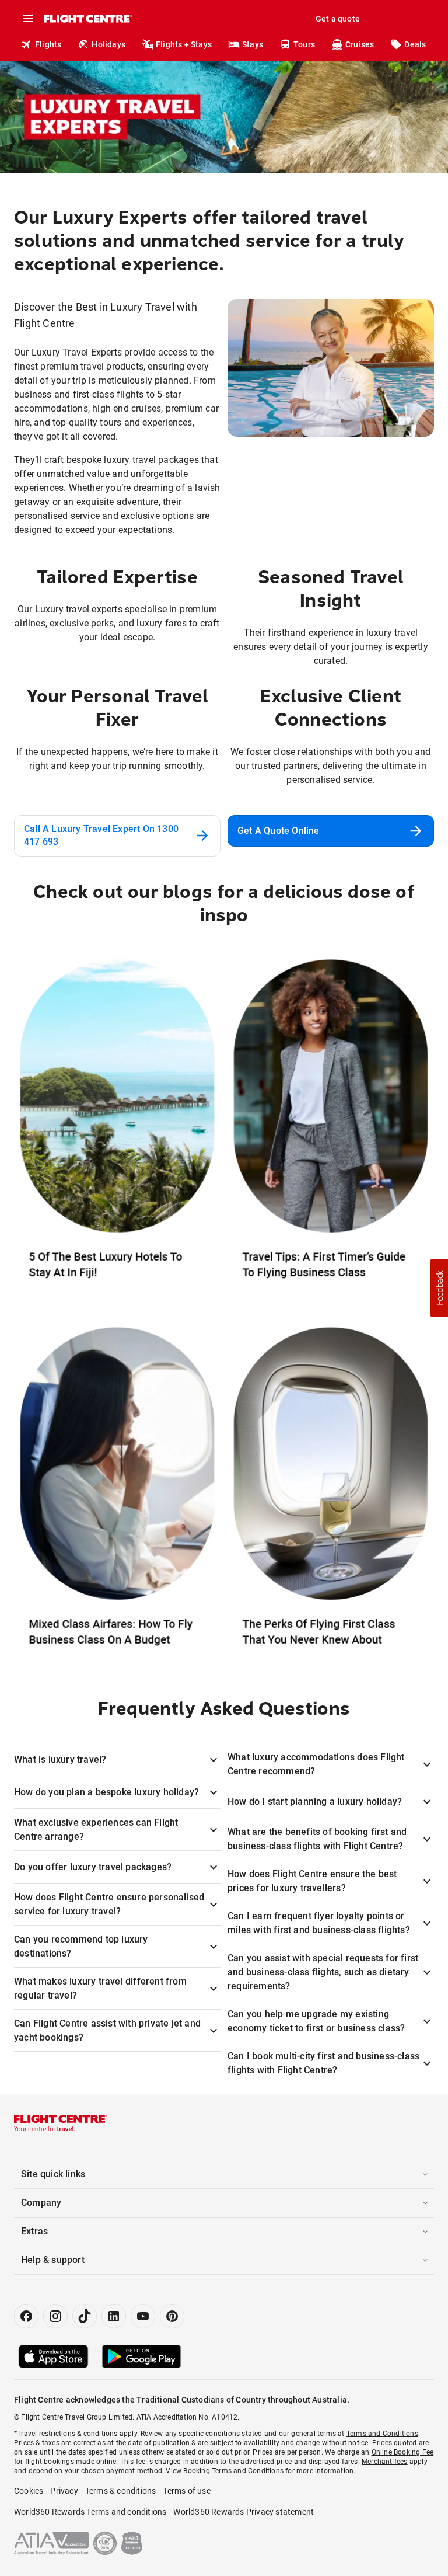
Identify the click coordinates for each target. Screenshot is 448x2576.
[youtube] (143, 2316)
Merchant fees (385, 2462)
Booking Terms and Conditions (233, 2471)
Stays (253, 44)
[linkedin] (114, 2316)
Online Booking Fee (403, 2452)
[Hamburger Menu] (28, 19)
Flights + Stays (184, 44)
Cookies (29, 2491)
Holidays (108, 44)
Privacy (64, 2491)
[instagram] (55, 2316)
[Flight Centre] (87, 19)
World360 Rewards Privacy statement (244, 2512)
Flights (48, 44)
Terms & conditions (121, 2491)
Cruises (360, 44)
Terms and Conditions (382, 2434)
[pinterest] (172, 2316)
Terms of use (186, 2491)
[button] (439, 1288)
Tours (304, 44)
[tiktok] (85, 2316)
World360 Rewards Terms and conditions (90, 2512)
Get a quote (338, 19)
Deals (415, 44)
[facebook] (26, 2316)
